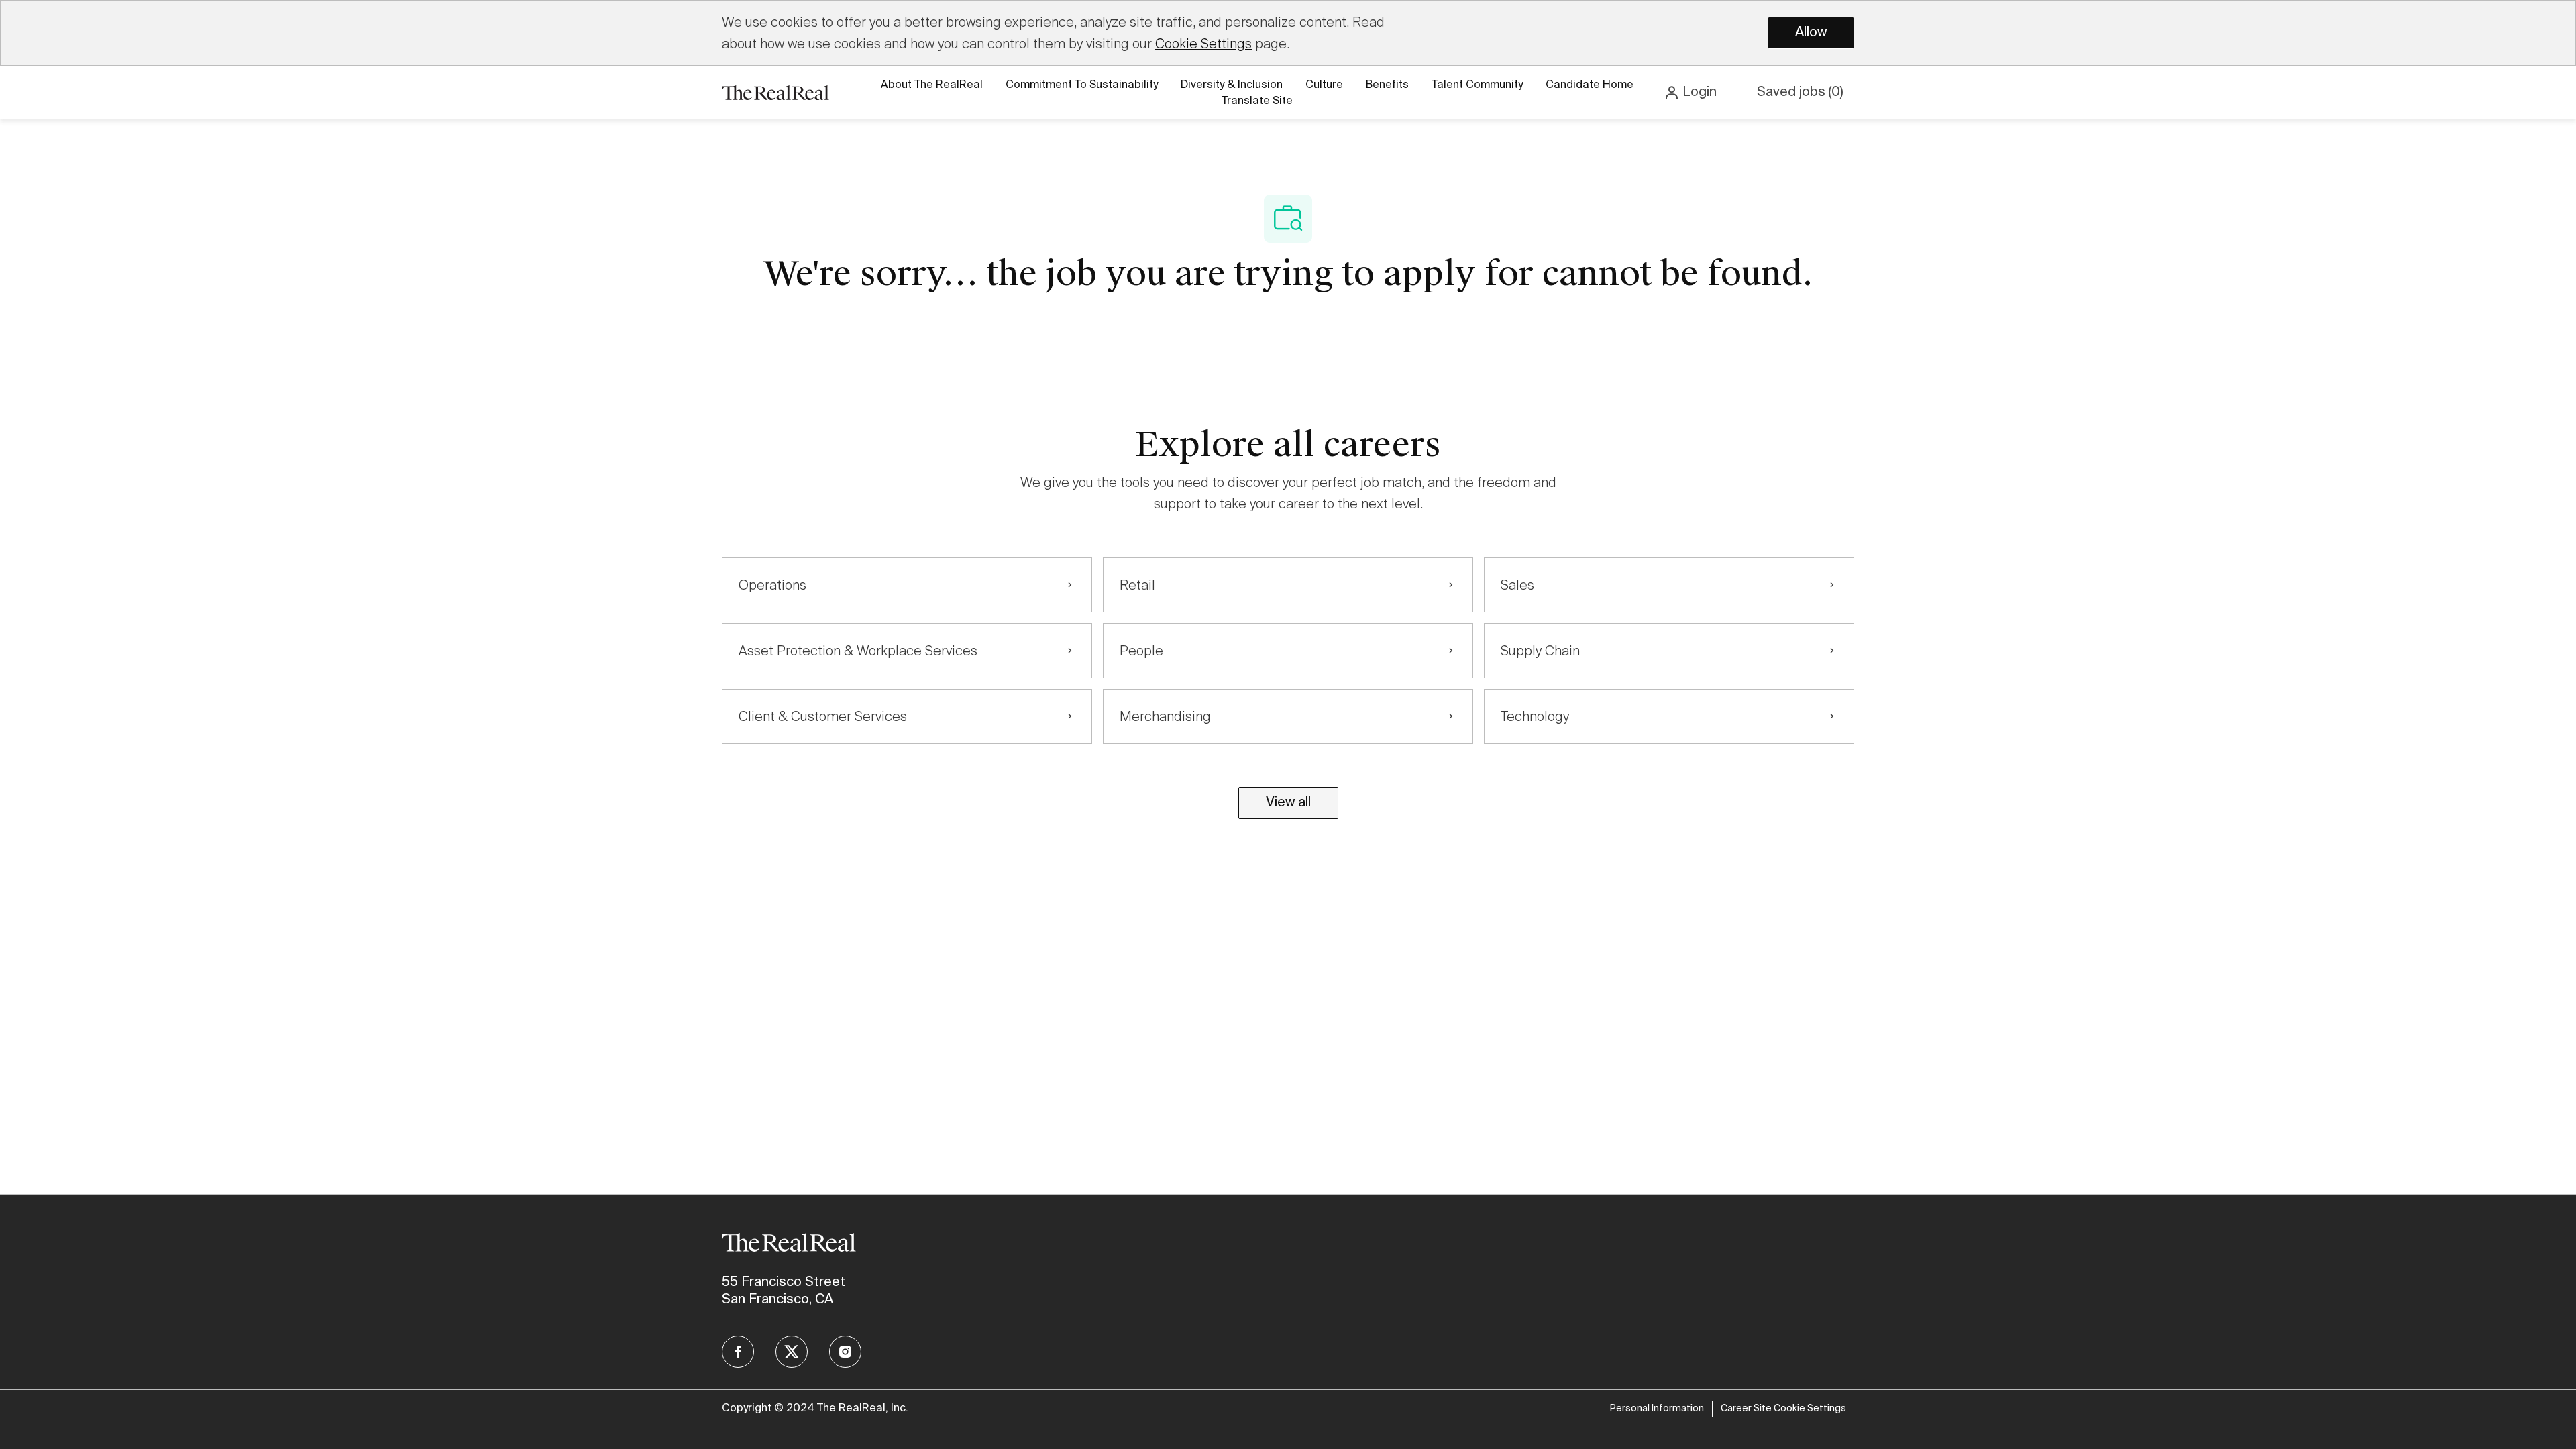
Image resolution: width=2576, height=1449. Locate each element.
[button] (1690, 93)
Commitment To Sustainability (1082, 85)
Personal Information (1657, 1409)
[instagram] (845, 1352)
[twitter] (792, 1352)
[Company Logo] (775, 92)
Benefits (1387, 85)
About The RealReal (932, 85)
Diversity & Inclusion (1232, 85)
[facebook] (738, 1352)
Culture (1324, 85)
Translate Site (1257, 101)
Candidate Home (1590, 85)
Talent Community (1477, 85)
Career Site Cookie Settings (1783, 1409)
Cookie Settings (1203, 44)
